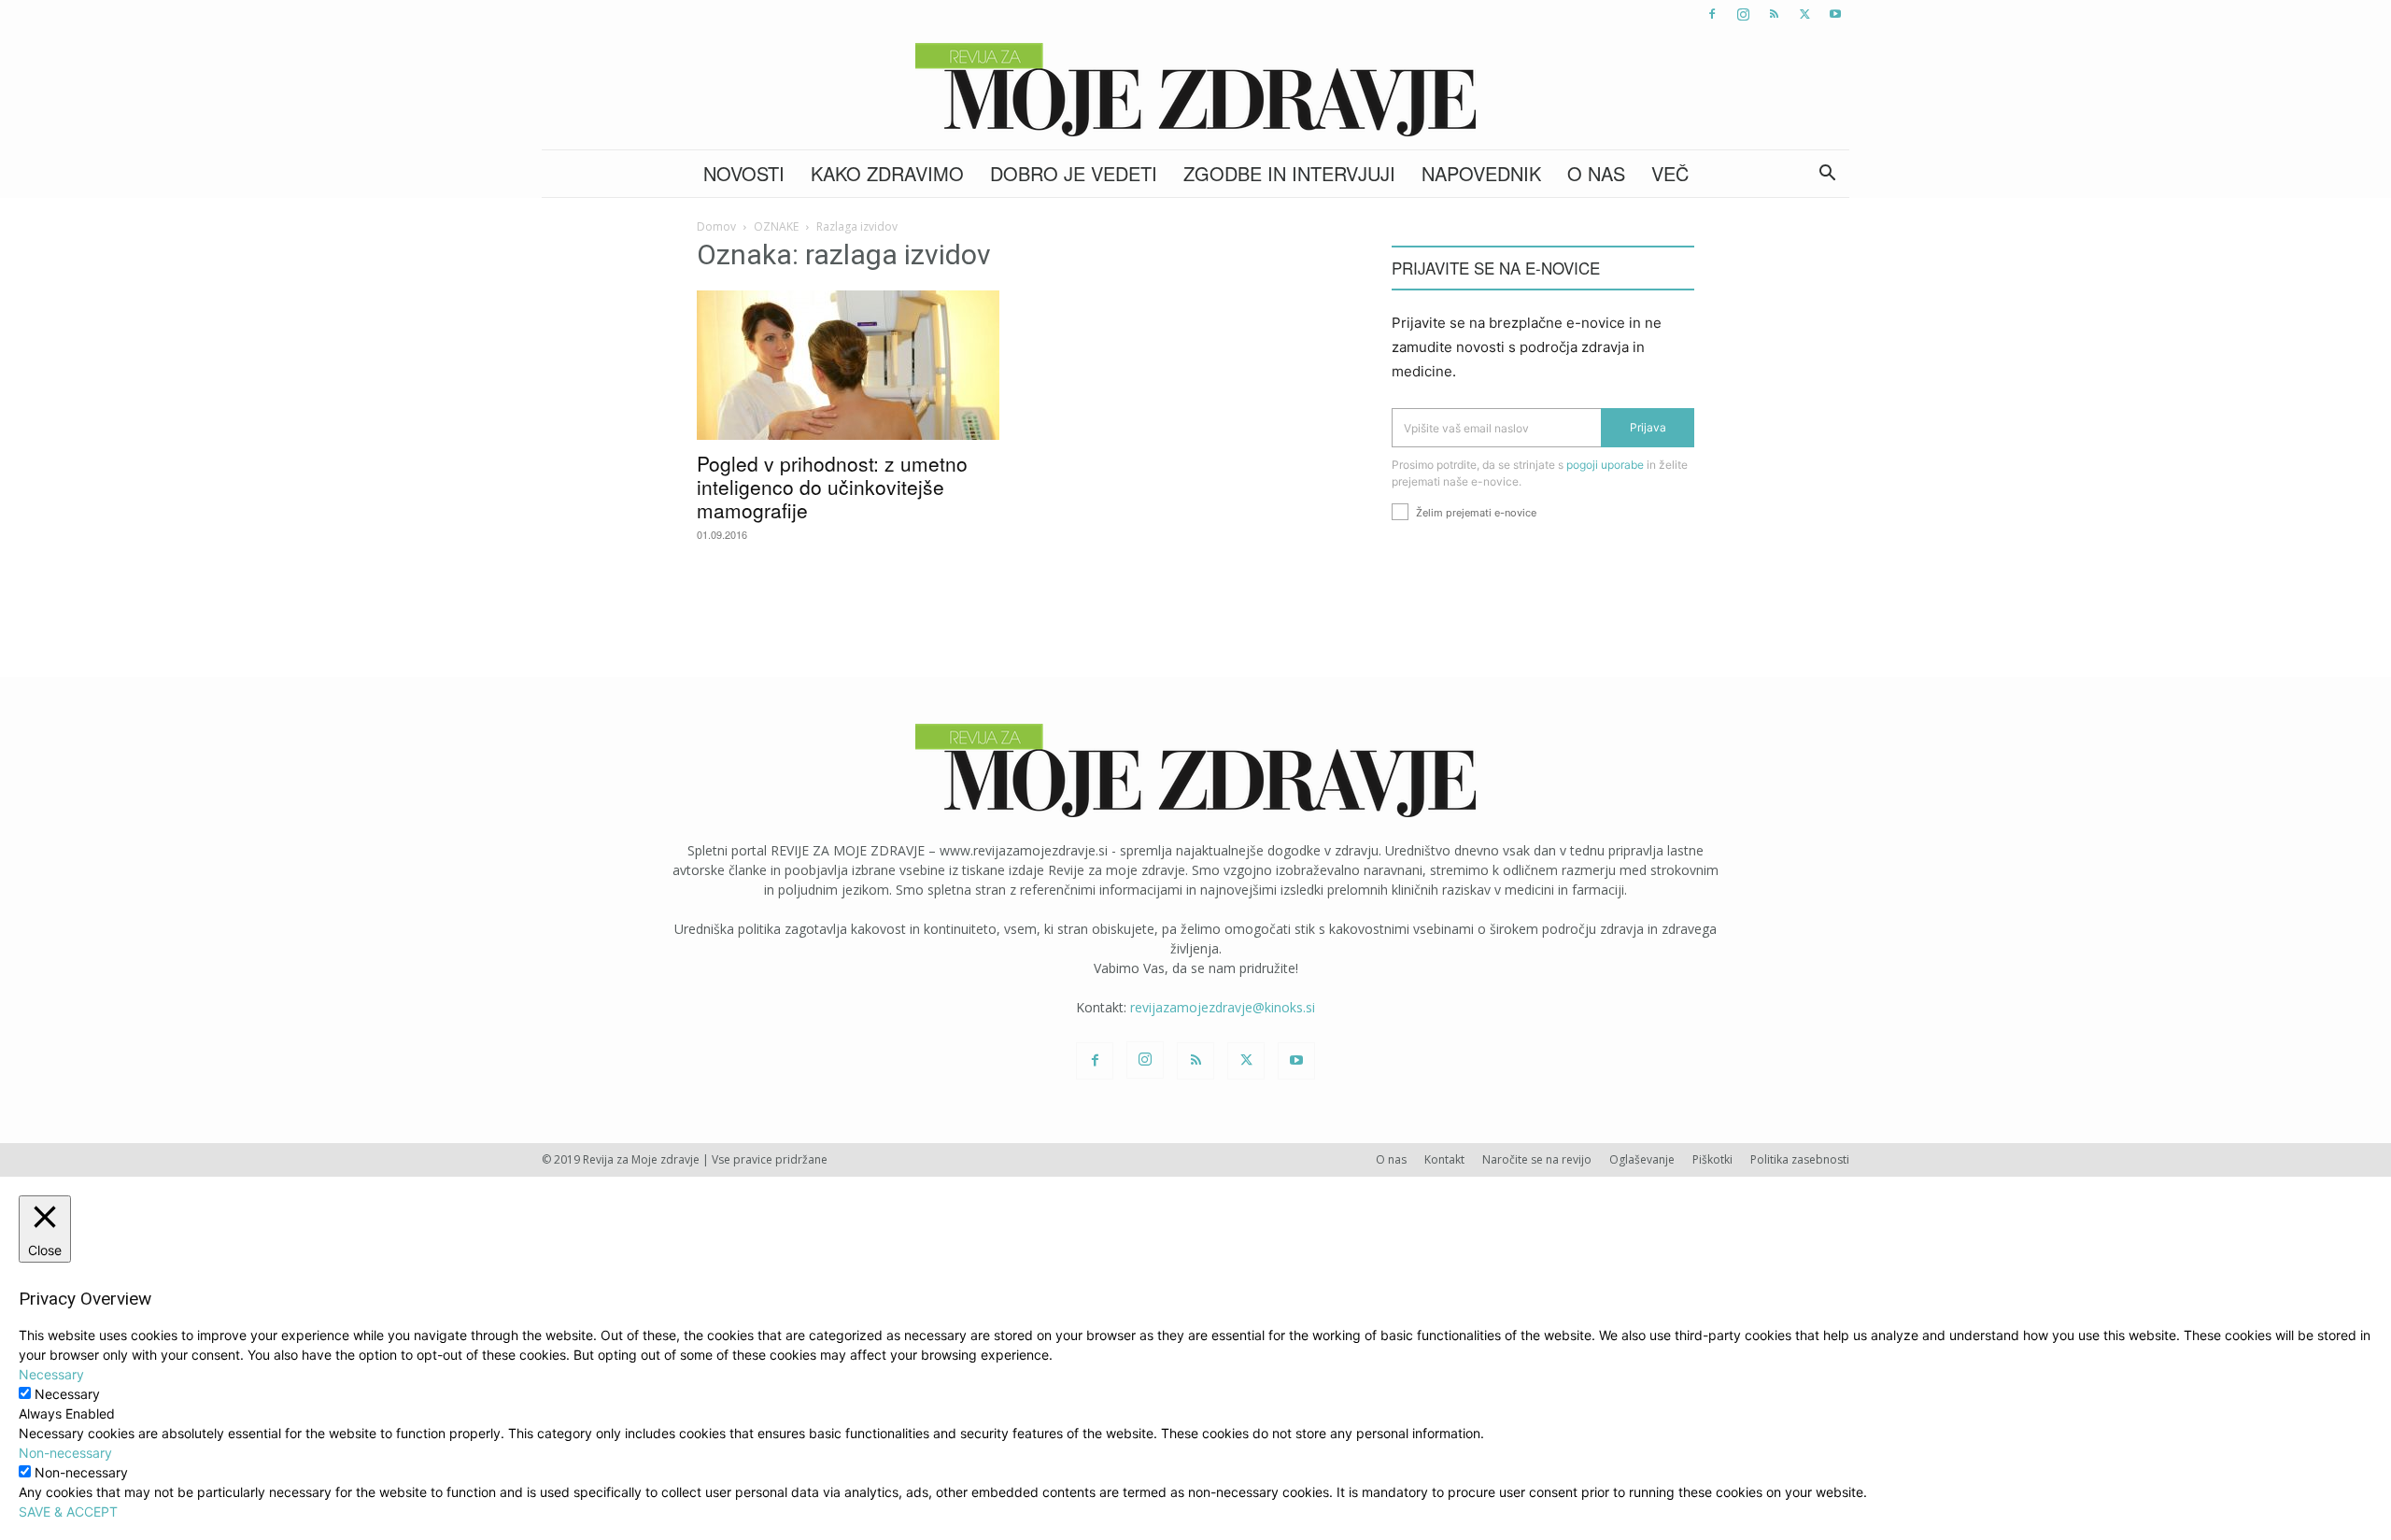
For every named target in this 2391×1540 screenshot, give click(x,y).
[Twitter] (1804, 14)
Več (1670, 173)
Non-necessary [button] (65, 1453)
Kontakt (1444, 1159)
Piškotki (1712, 1159)
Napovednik (1481, 173)
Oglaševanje (1642, 1159)
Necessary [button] (51, 1374)
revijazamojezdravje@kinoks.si (1223, 1007)
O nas (1596, 173)
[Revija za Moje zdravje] (1195, 90)
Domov (716, 226)
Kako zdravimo (887, 173)
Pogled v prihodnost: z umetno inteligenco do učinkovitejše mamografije (832, 487)
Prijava (1648, 427)
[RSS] (1774, 14)
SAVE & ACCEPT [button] (68, 1512)
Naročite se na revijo (1537, 1159)
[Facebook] (1712, 14)
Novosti (744, 173)
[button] (1827, 175)
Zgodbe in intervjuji (1289, 173)
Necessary (67, 1394)
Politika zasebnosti (1800, 1159)
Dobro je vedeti (1074, 173)
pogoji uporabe (1605, 465)
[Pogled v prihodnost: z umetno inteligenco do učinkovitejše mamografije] (848, 365)
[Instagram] (1743, 14)
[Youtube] (1835, 14)
